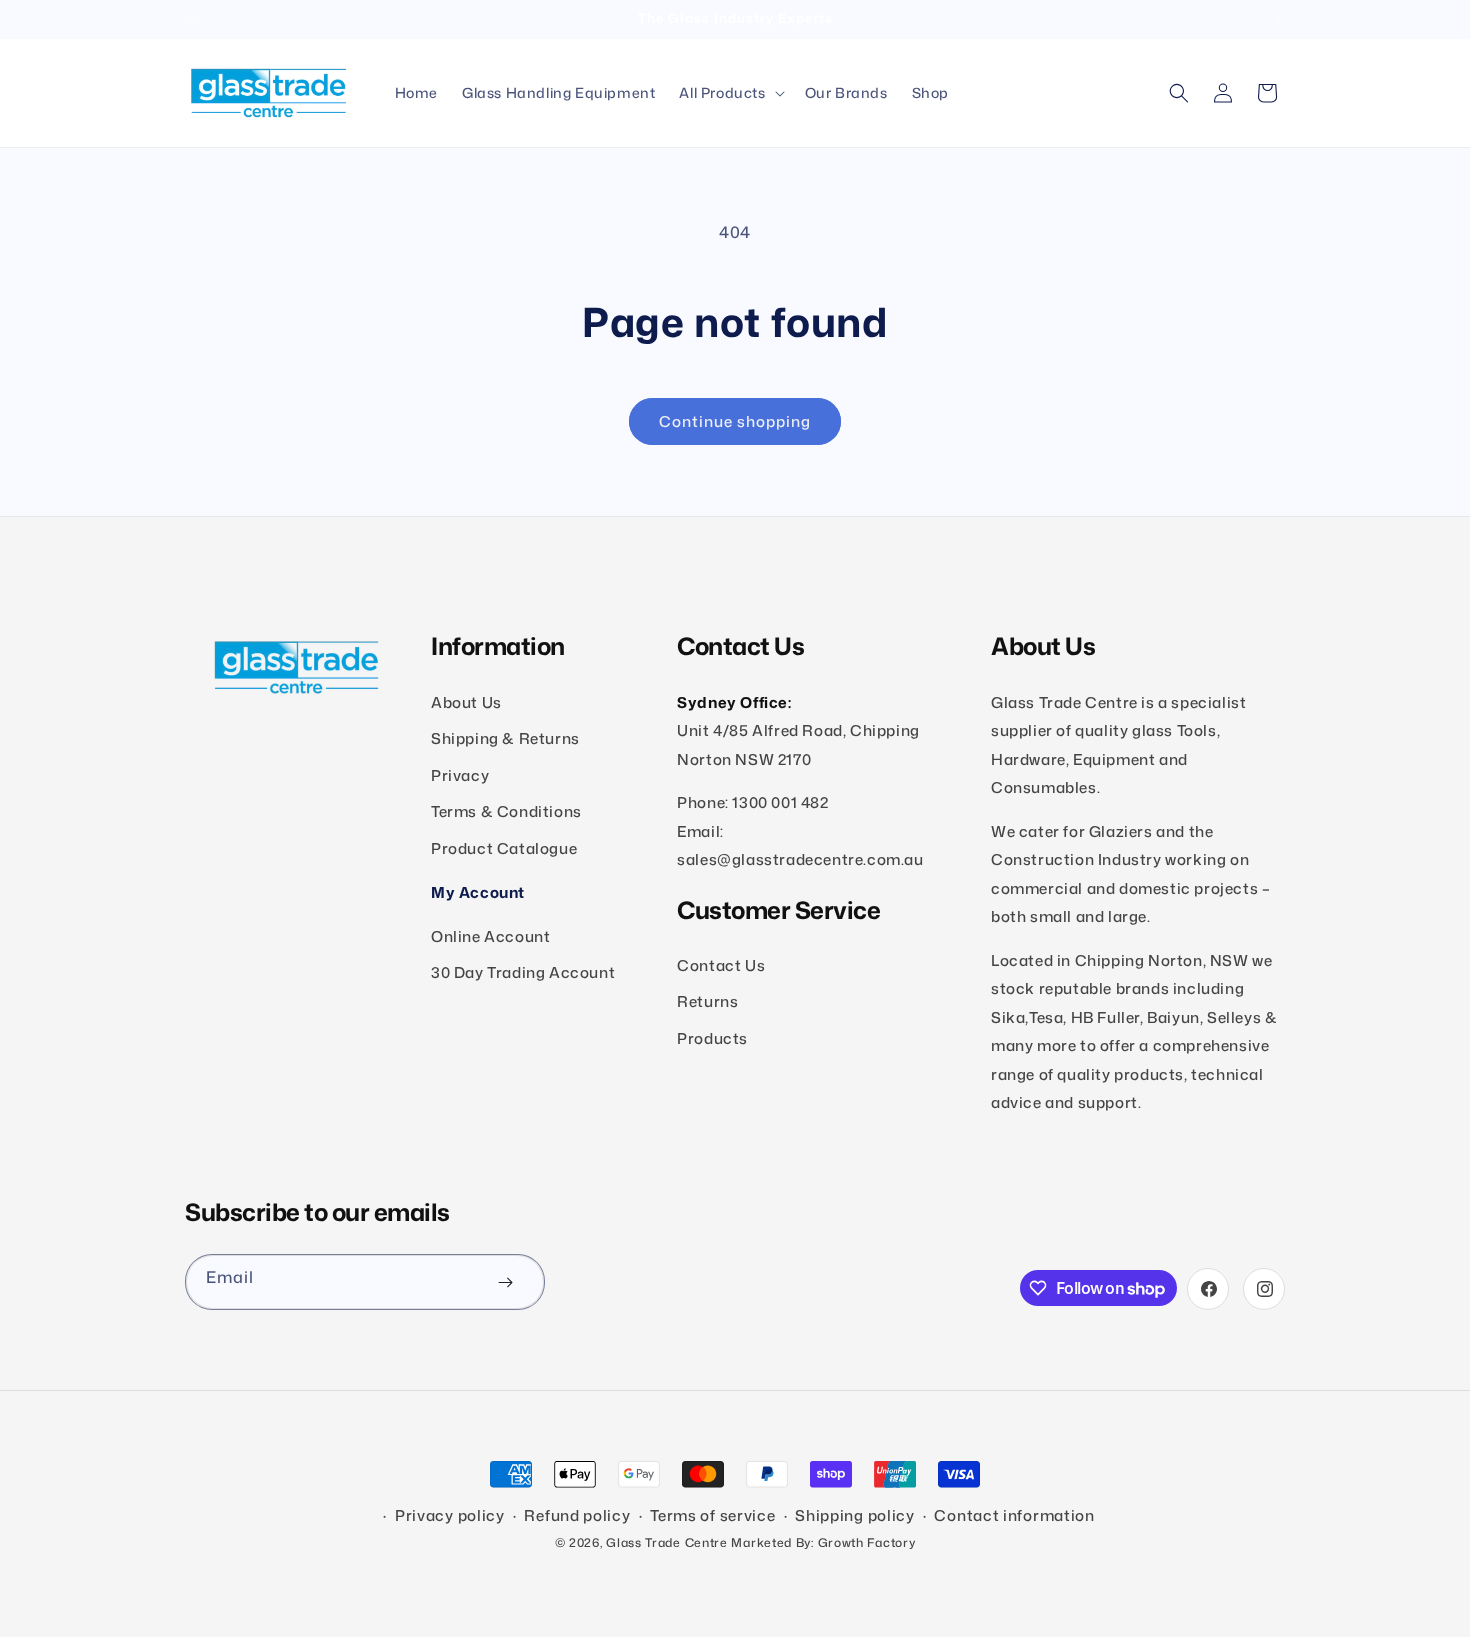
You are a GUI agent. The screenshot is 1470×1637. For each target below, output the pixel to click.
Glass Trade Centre (667, 1542)
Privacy (460, 774)
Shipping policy (855, 1516)
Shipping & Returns (505, 738)
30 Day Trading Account (523, 971)
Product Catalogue (504, 847)
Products (712, 1037)
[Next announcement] (1278, 19)
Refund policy (577, 1516)
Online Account (490, 935)
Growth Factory (867, 1542)
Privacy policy (450, 1516)
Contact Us (721, 964)
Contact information (1014, 1516)
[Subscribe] (505, 1282)
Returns (707, 1001)
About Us (466, 701)
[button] (729, 93)
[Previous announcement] (192, 19)
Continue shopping (735, 421)
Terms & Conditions (506, 811)
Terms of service (712, 1516)
